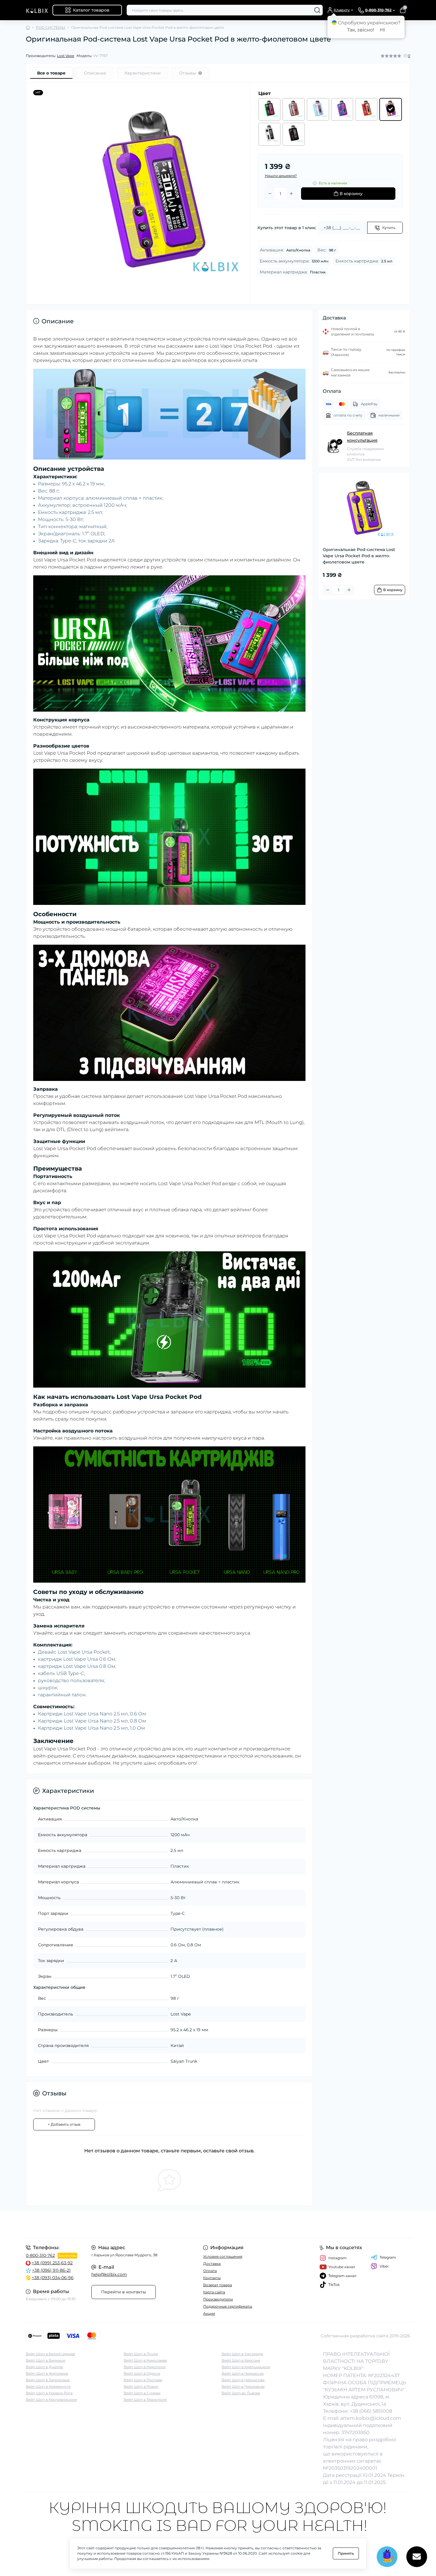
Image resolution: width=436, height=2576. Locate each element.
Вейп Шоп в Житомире (47, 2373)
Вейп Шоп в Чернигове (243, 2380)
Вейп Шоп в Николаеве (145, 2360)
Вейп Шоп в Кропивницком (51, 2400)
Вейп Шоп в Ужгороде (242, 2354)
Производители (218, 2299)
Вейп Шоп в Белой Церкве (50, 2354)
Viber (384, 2266)
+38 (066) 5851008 (371, 2411)
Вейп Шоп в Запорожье (48, 2380)
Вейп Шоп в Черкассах (243, 2373)
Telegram (388, 2257)
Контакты (212, 2278)
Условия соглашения (223, 2256)
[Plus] (291, 194)
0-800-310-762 (40, 2255)
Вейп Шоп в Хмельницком (246, 2367)
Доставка (212, 2264)
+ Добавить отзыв (64, 2124)
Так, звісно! (361, 30)
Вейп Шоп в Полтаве (143, 2380)
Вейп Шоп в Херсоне (241, 2360)
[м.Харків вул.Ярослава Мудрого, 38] (120, 2224)
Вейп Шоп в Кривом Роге (49, 2393)
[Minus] (270, 194)
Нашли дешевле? (281, 176)
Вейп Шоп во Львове (241, 2393)
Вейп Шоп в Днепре (44, 2367)
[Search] (317, 10)
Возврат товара (218, 2285)
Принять (346, 2553)
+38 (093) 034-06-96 (53, 2278)
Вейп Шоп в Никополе (145, 2367)
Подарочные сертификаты (228, 2306)
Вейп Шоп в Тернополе (145, 2400)
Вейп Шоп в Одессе (142, 2373)
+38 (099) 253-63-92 (52, 2263)
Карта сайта (214, 2292)
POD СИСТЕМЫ (51, 27)
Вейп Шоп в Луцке (141, 2354)
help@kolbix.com (109, 2274)
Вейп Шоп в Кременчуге (48, 2386)
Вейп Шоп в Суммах (142, 2393)
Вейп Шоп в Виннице (46, 2360)
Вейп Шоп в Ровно (141, 2386)
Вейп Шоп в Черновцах (243, 2386)
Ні (382, 30)
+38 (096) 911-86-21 (51, 2270)
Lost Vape (66, 56)
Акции (209, 2313)
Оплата (210, 2271)
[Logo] (37, 10)
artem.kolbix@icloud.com (371, 2418)
